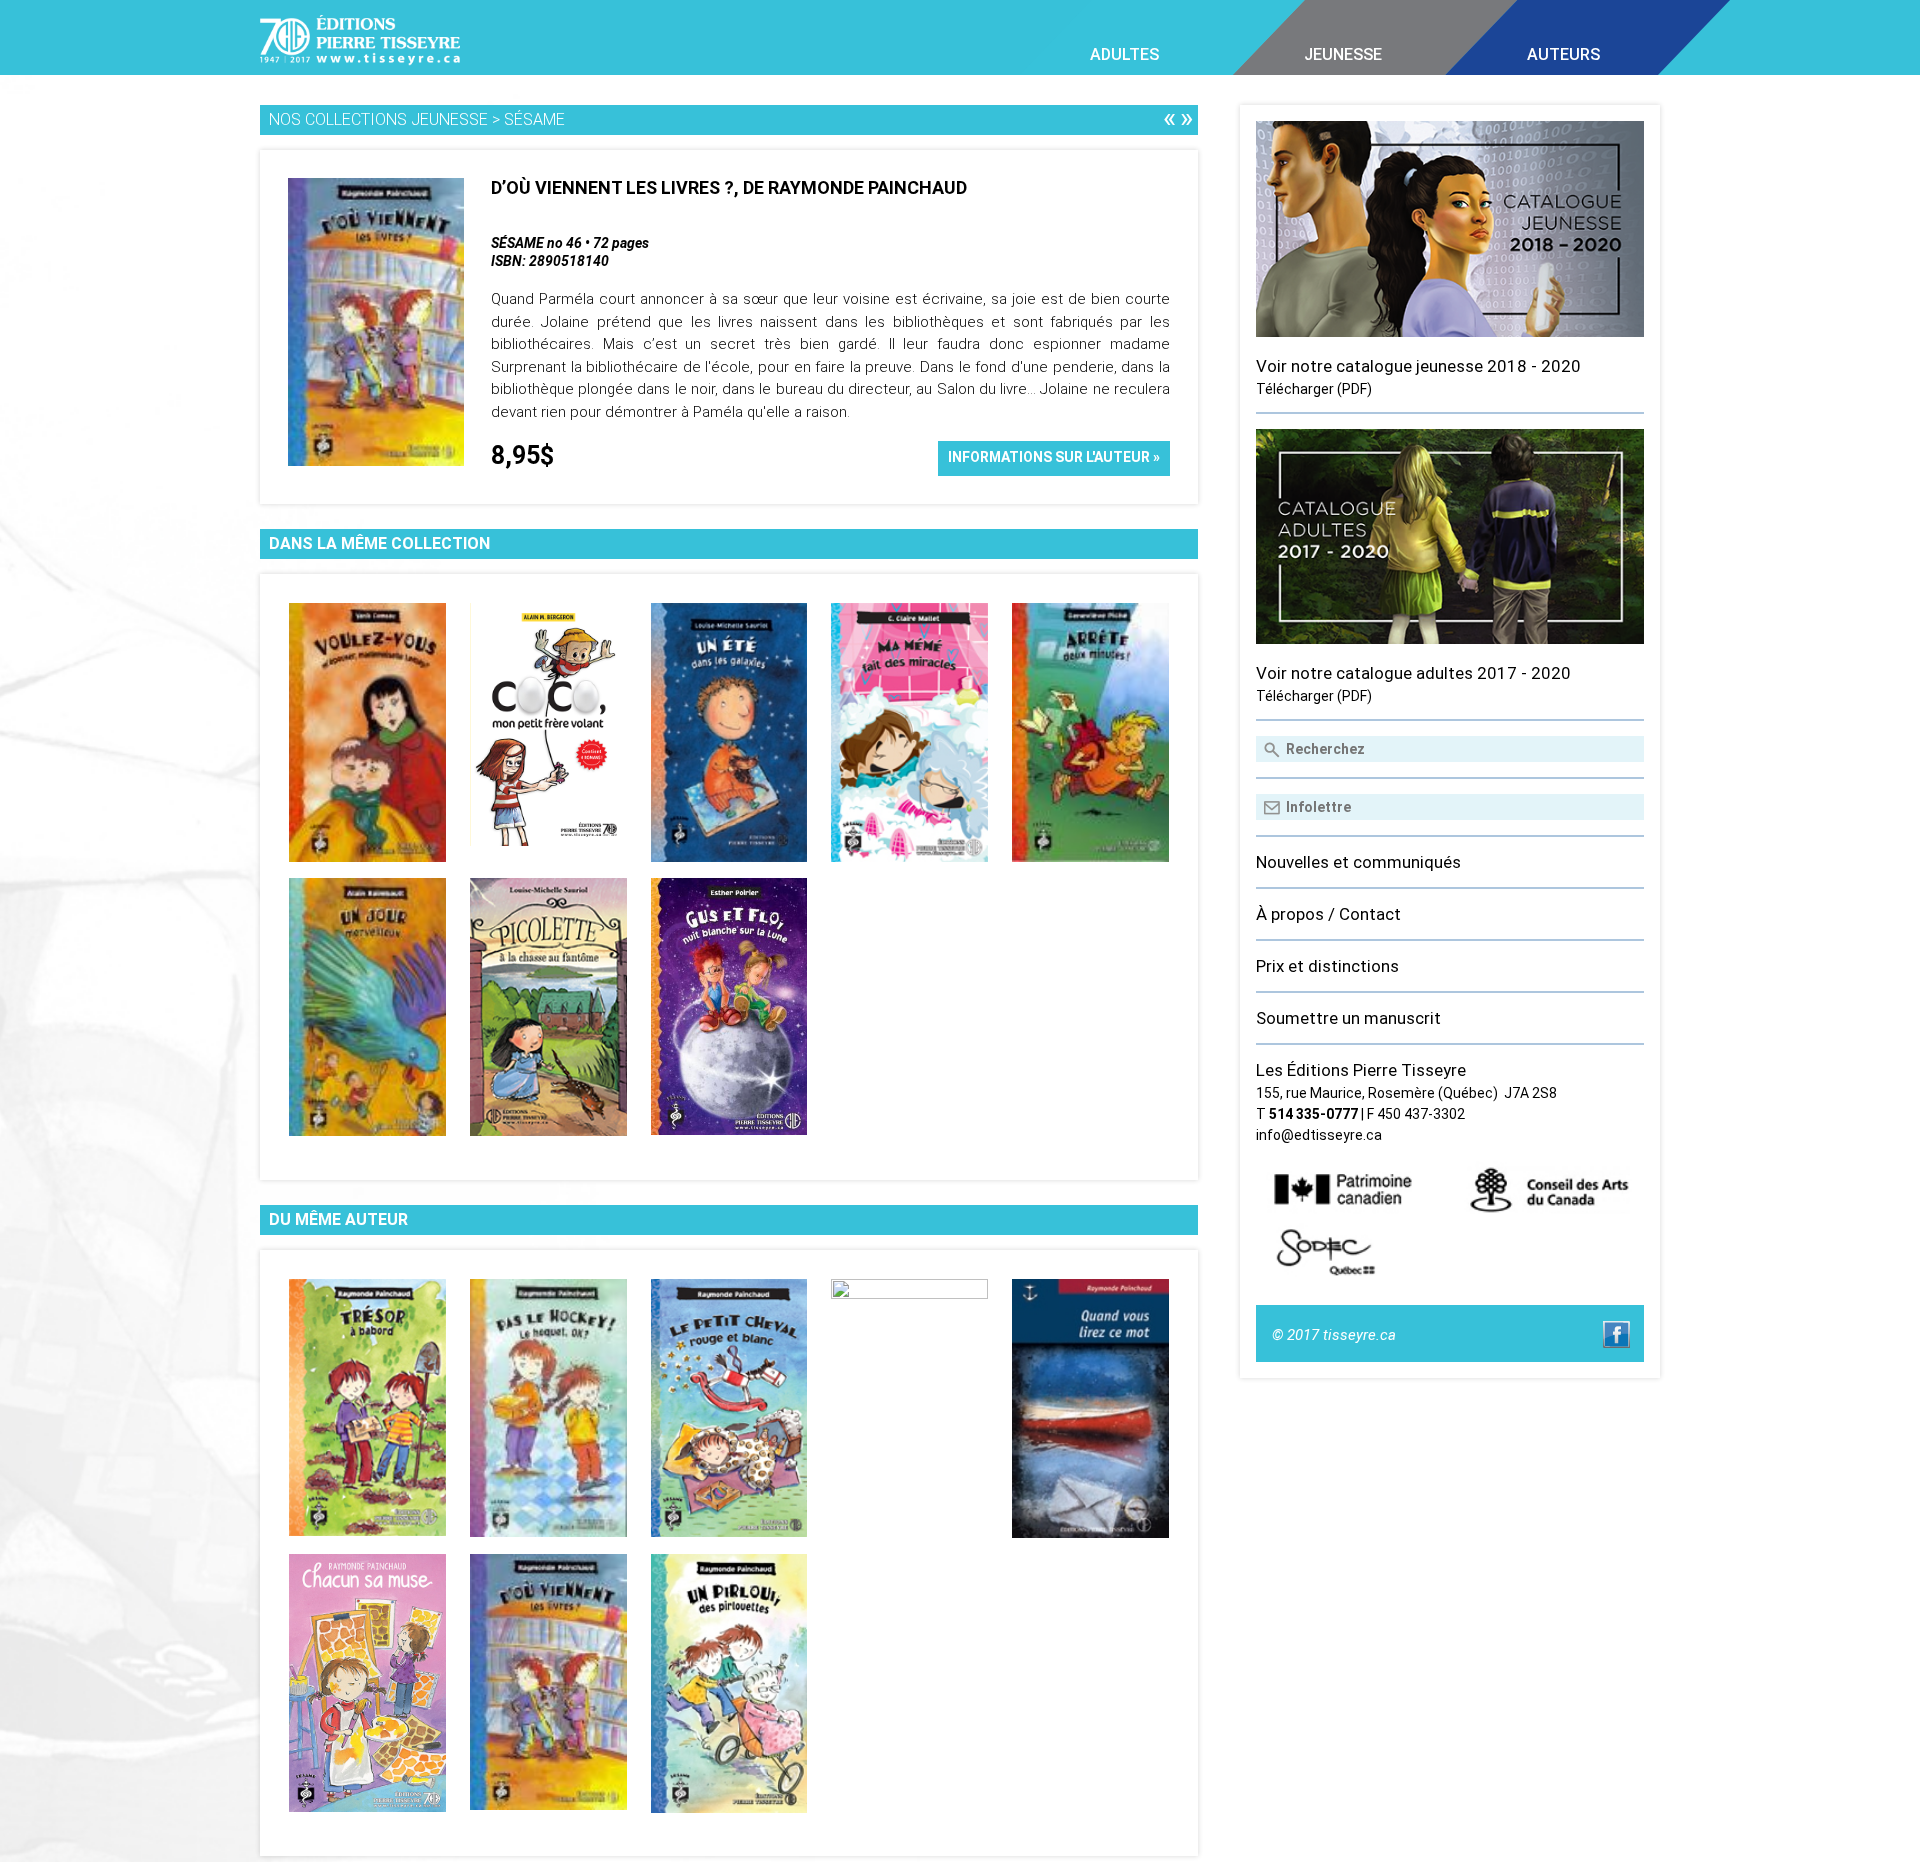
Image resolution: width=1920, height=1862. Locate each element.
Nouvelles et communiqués (1358, 862)
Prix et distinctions (1327, 966)
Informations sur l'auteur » (1054, 457)
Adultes (1124, 54)
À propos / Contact (1328, 914)
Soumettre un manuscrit (1348, 1018)
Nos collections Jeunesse (378, 119)
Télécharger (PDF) (1314, 389)
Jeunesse (1343, 54)
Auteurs (1563, 54)
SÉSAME (534, 119)
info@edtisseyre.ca (1319, 1135)
